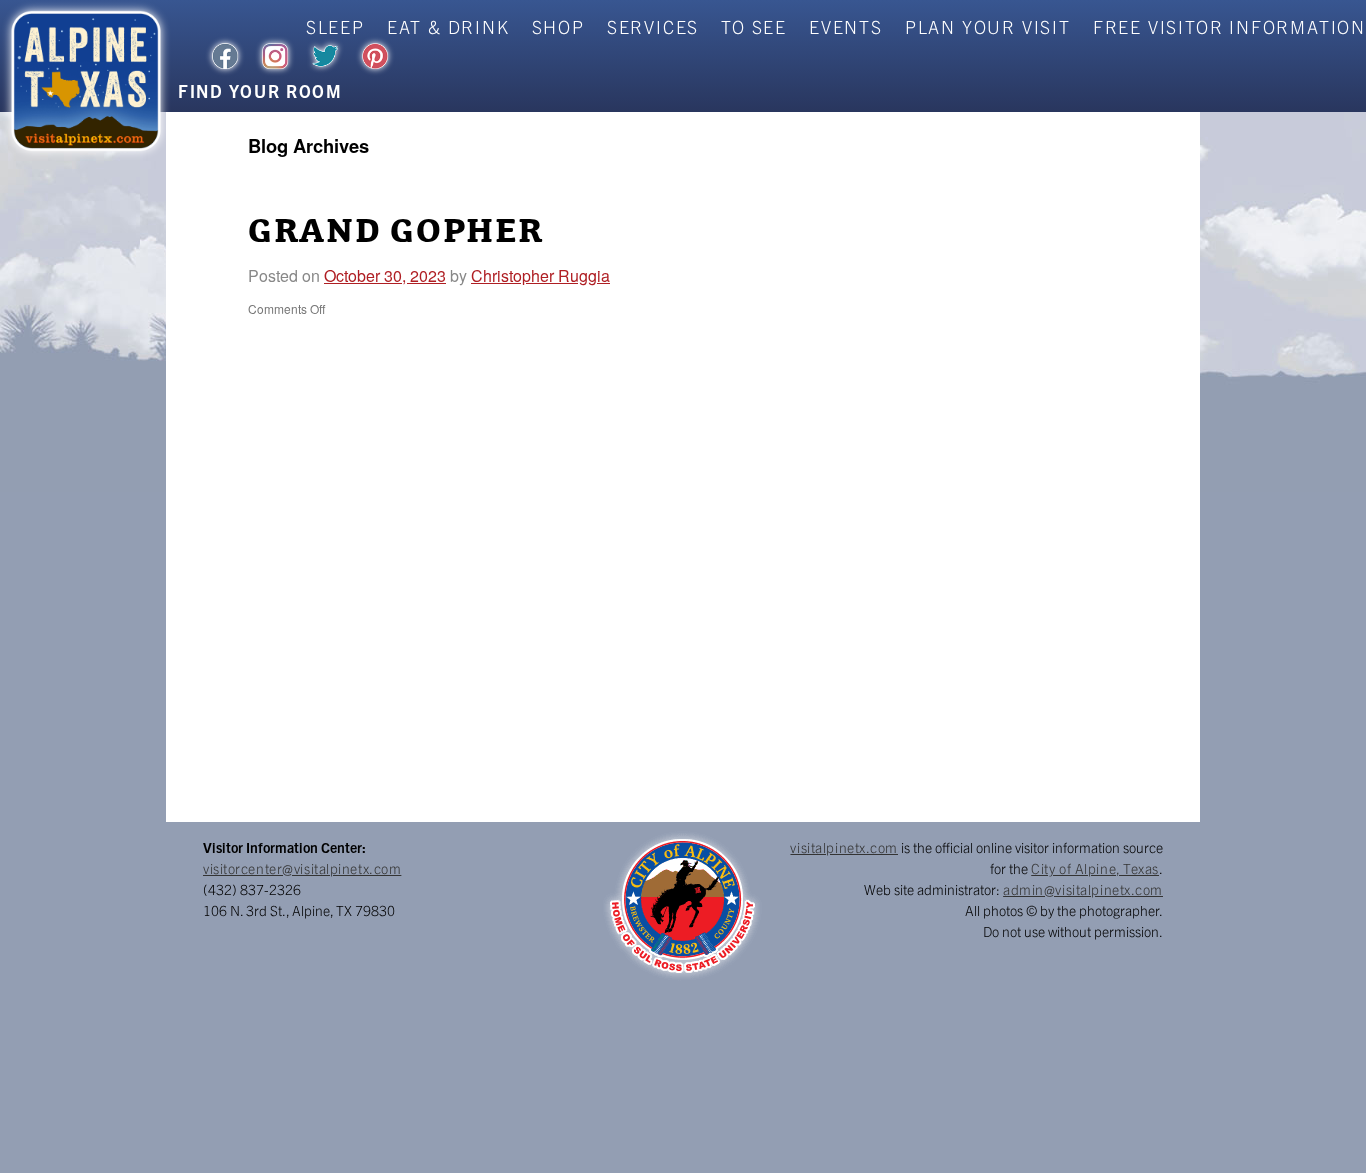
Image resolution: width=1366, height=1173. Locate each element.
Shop (558, 26)
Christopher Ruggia (540, 275)
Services (653, 26)
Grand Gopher (395, 232)
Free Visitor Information (1229, 26)
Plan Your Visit (988, 26)
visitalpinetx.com (844, 847)
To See (754, 26)
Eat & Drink (448, 26)
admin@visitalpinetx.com (1083, 889)
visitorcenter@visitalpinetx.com (302, 868)
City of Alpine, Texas (1095, 868)
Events (846, 26)
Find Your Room (260, 90)
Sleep (335, 26)
